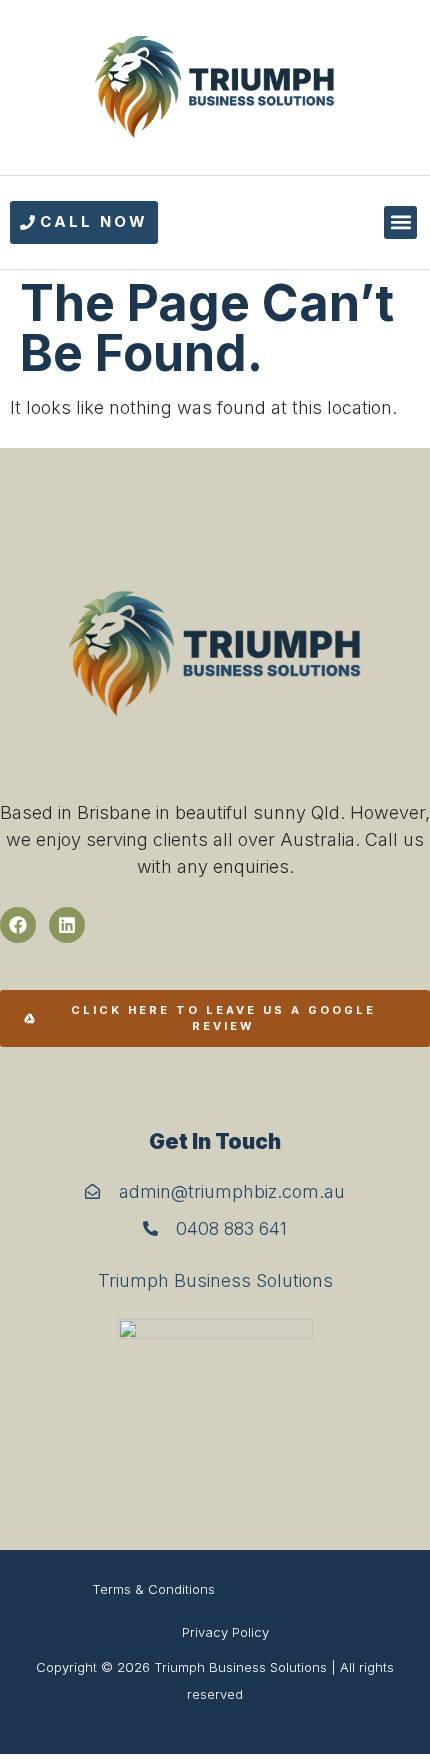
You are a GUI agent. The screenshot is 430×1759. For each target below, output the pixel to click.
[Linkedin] (67, 925)
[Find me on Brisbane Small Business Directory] (215, 1404)
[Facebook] (18, 925)
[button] (400, 222)
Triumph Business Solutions (215, 1280)
